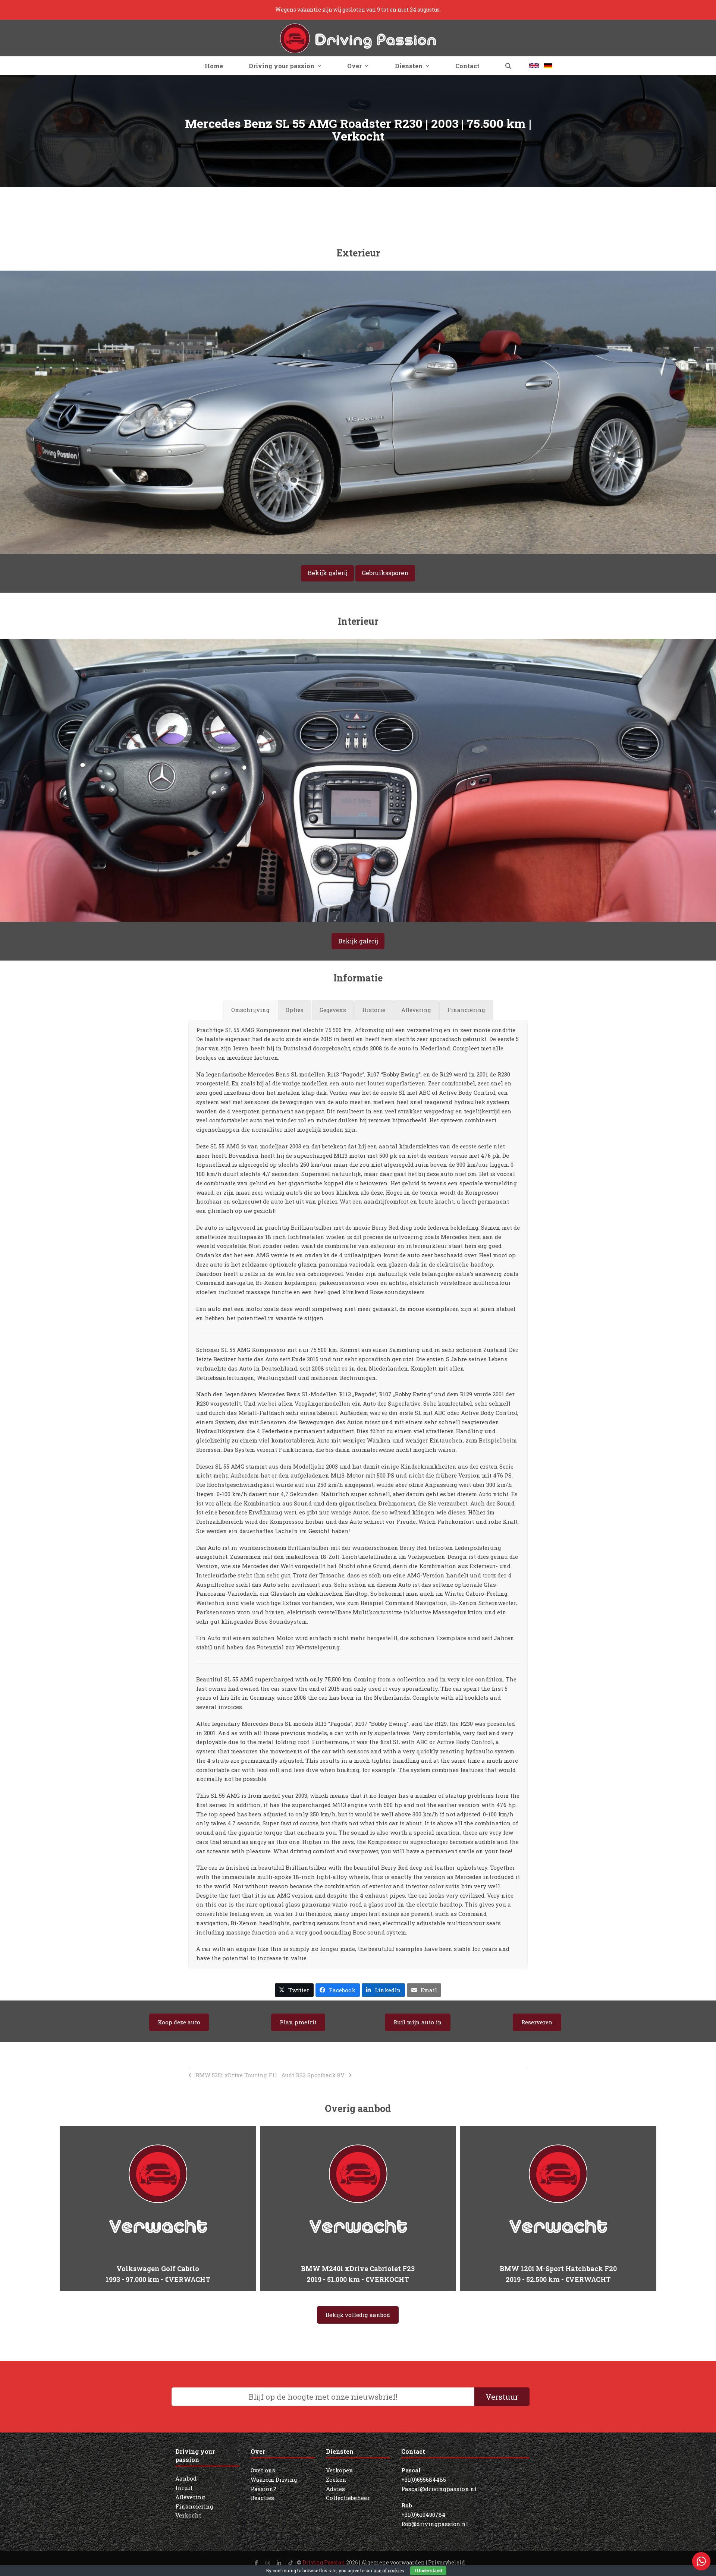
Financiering (194, 2506)
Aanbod (186, 2478)
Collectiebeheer (348, 2498)
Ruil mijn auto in (418, 2022)
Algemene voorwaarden (393, 2562)
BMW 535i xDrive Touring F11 (236, 2075)
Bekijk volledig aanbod (358, 2315)
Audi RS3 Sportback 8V (313, 2075)
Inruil (184, 2488)
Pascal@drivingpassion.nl (439, 2489)
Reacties (262, 2498)
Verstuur (502, 2397)
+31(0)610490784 (423, 2514)
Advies (335, 2489)
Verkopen (340, 2470)
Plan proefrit (298, 2022)
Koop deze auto (179, 2022)
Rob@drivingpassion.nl (435, 2524)
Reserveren (537, 2022)
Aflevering (190, 2497)
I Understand (428, 2571)
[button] (508, 66)
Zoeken (336, 2479)
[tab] (250, 1010)
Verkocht (188, 2515)
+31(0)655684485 (424, 2479)
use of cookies (389, 2570)
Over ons (263, 2470)
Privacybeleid (447, 2562)
